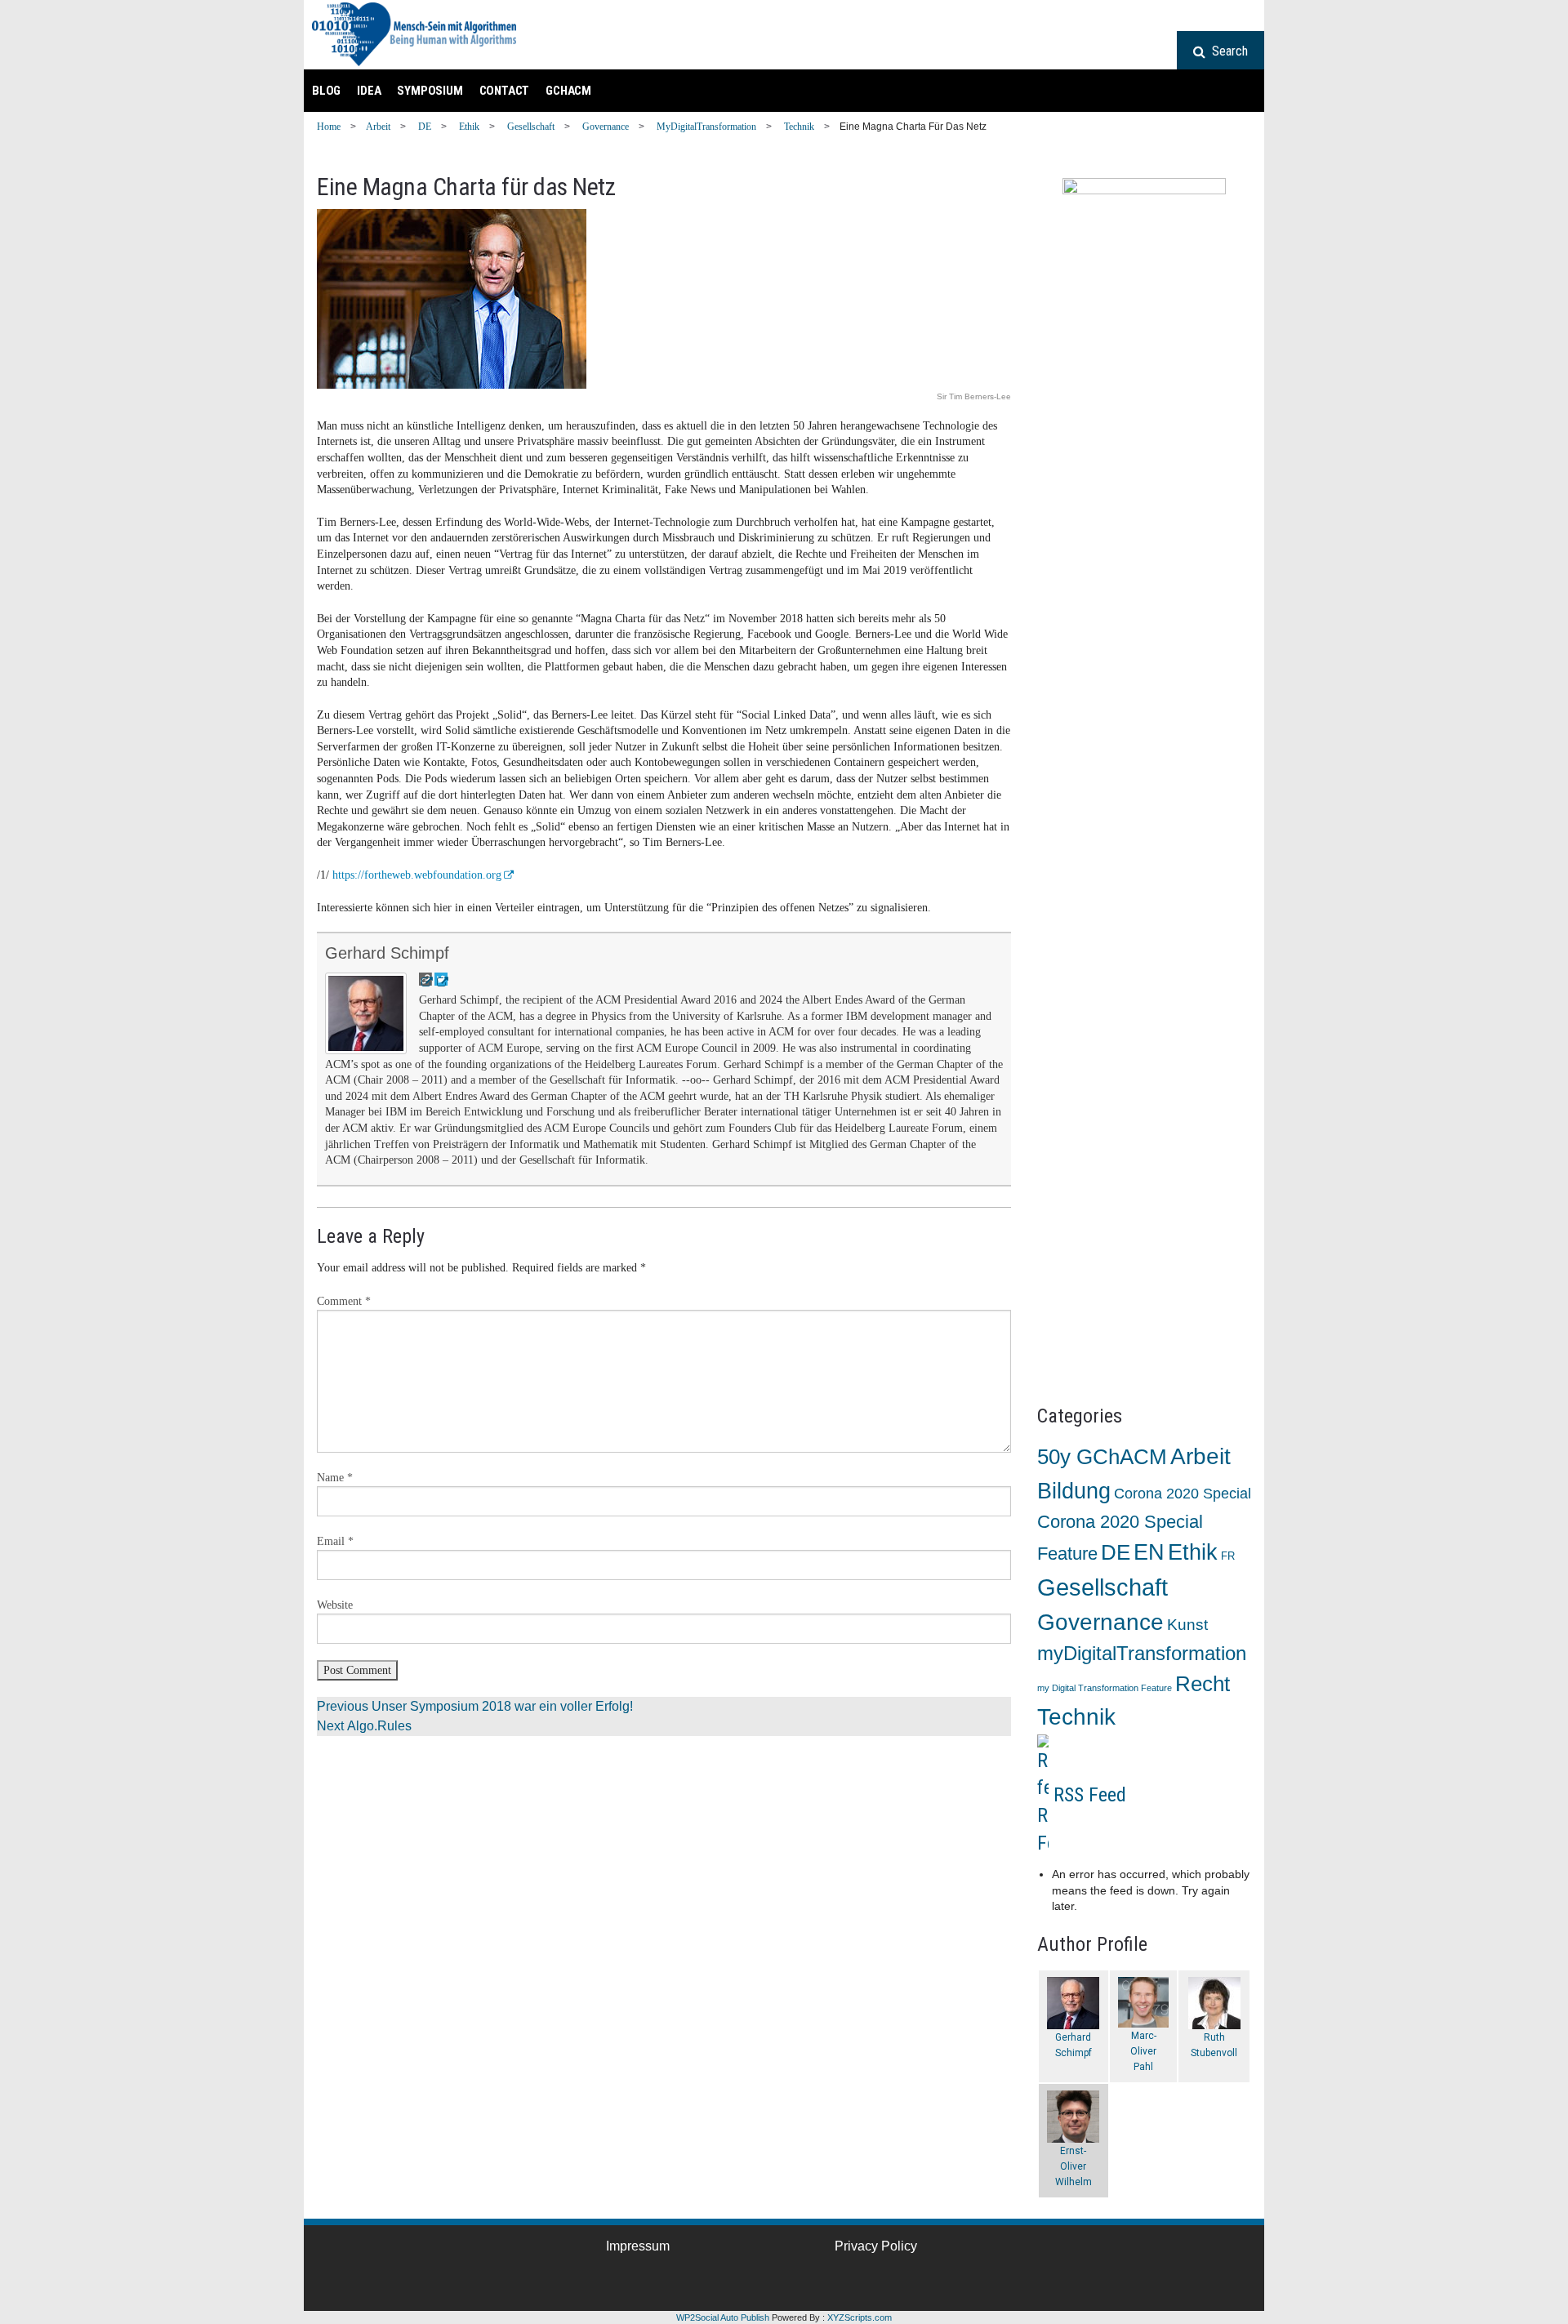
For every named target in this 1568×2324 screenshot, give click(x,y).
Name (335, 1478)
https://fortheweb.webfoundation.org (417, 875)
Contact (505, 91)
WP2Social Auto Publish (723, 2317)
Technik (799, 127)
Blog (326, 91)
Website (335, 1605)
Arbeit (378, 127)
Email (335, 1541)
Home (329, 127)
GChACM (568, 91)
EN (1149, 1552)
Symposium (430, 91)
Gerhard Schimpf (387, 953)
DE (425, 127)
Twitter (427, 2275)
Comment (344, 1301)
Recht (1203, 1684)
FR (1228, 1556)
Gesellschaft (531, 127)
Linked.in (377, 2275)
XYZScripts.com (860, 2317)
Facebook (327, 2275)
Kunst (1187, 1625)
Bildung (1074, 1491)
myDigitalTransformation (706, 127)
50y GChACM (1102, 1457)
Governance (606, 127)
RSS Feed (1090, 1794)
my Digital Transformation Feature (1105, 1688)
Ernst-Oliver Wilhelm (1074, 2166)
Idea (369, 91)
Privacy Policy (876, 2246)
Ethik (469, 127)
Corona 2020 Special (1183, 1494)
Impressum (638, 2246)
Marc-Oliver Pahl (1143, 2051)
